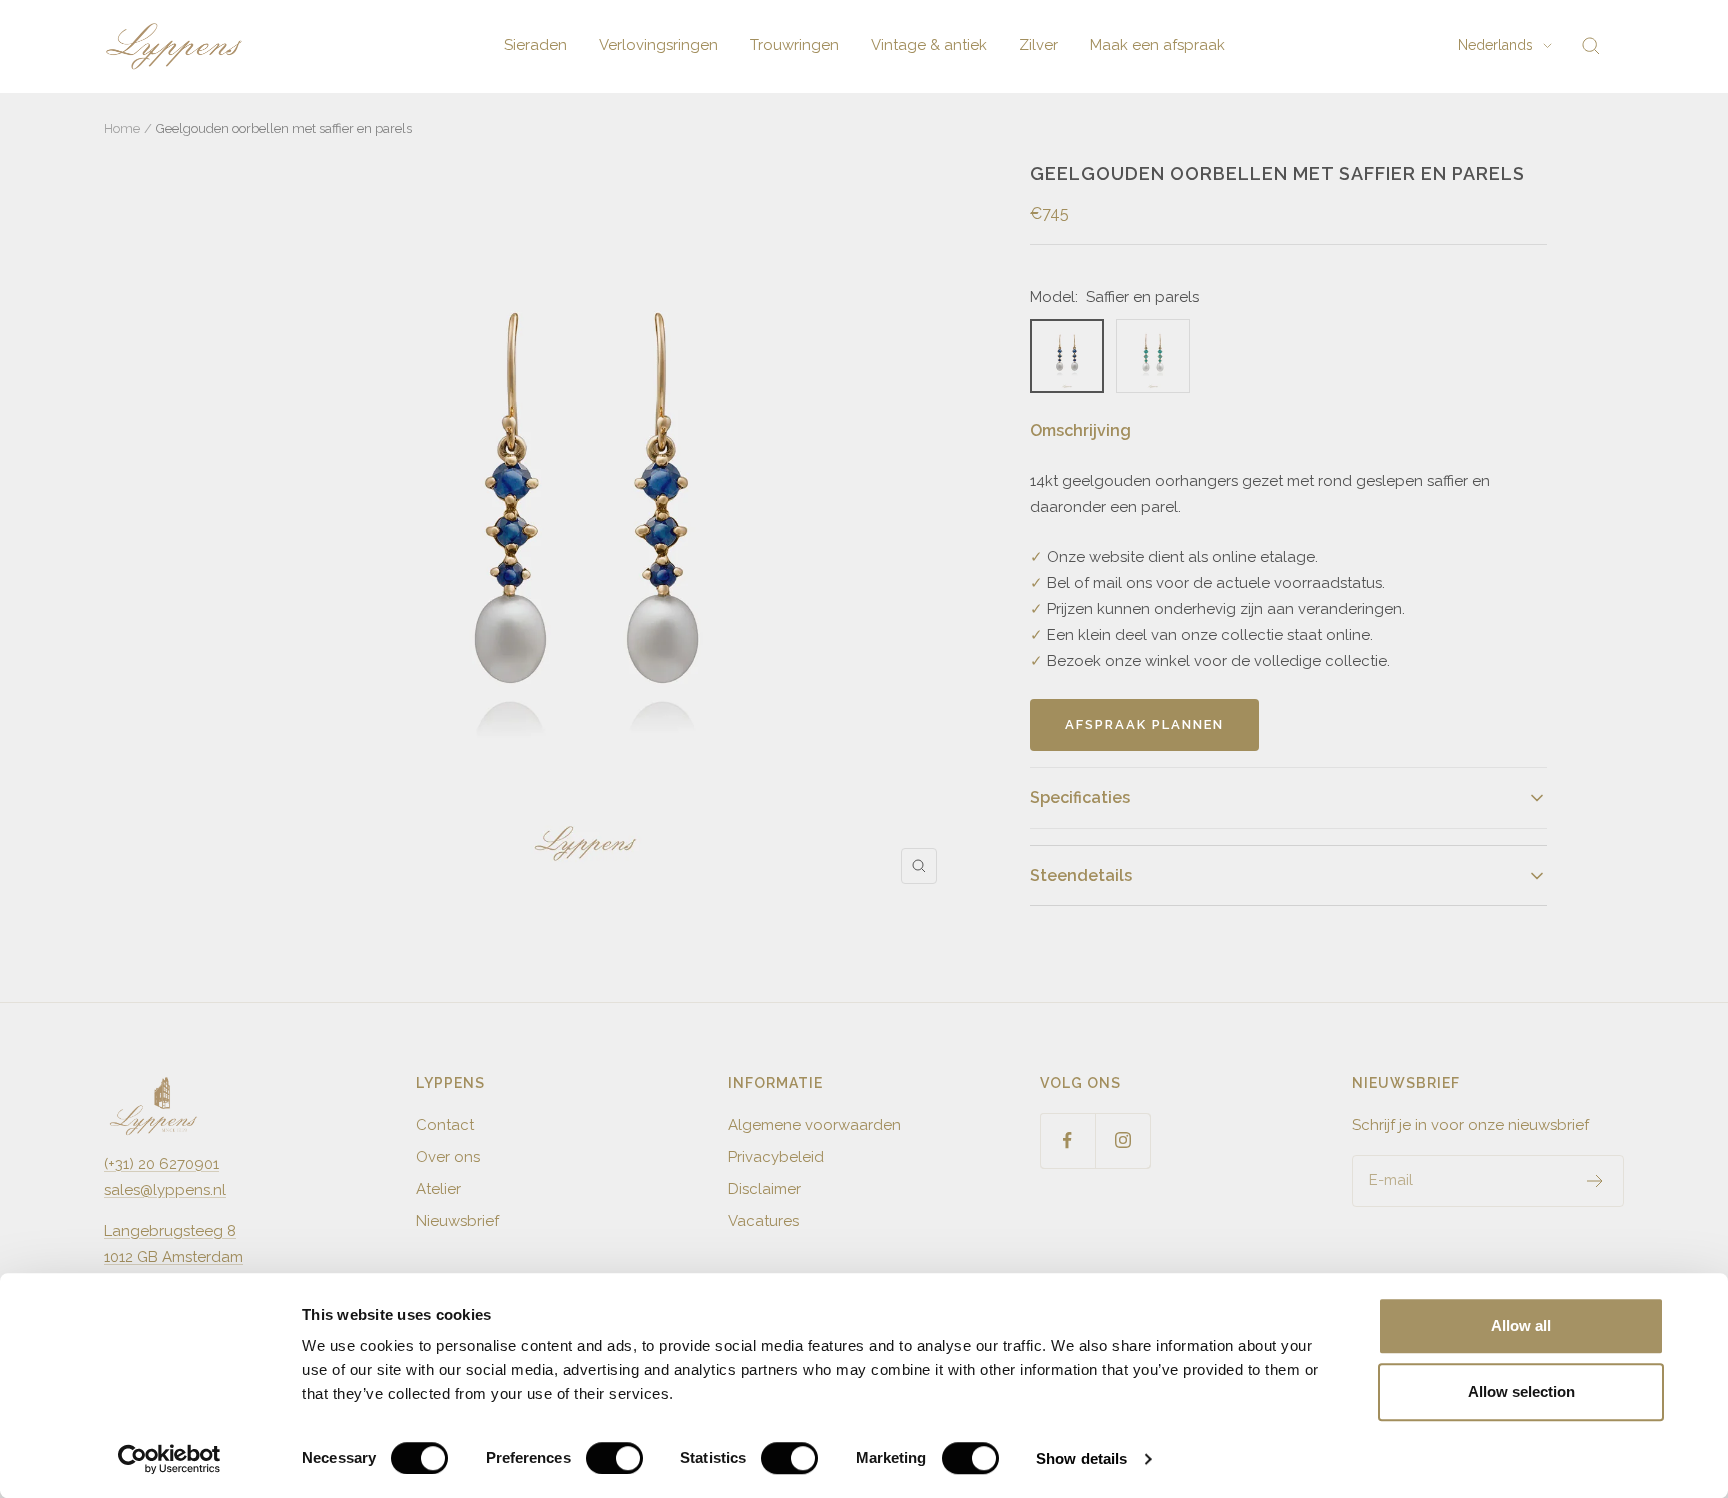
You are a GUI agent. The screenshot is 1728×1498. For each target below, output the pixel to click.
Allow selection (1521, 1391)
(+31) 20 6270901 (161, 1164)
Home (122, 128)
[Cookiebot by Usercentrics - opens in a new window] (169, 1459)
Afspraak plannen (1144, 724)
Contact (445, 1125)
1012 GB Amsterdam (173, 1257)
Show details (1081, 1458)
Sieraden (535, 45)
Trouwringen (794, 45)
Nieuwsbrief (457, 1221)
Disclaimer (764, 1189)
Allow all (1521, 1325)
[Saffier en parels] (1067, 356)
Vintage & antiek (929, 45)
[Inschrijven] (1595, 1181)
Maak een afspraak (1157, 45)
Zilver (1038, 45)
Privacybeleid (776, 1157)
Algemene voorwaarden (814, 1125)
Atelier (438, 1189)
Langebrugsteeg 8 (170, 1231)
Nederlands (1495, 45)
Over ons (448, 1157)
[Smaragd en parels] (1153, 356)
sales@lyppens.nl (165, 1190)
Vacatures (763, 1221)
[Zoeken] (1591, 46)
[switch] (614, 1458)
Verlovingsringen (658, 45)
